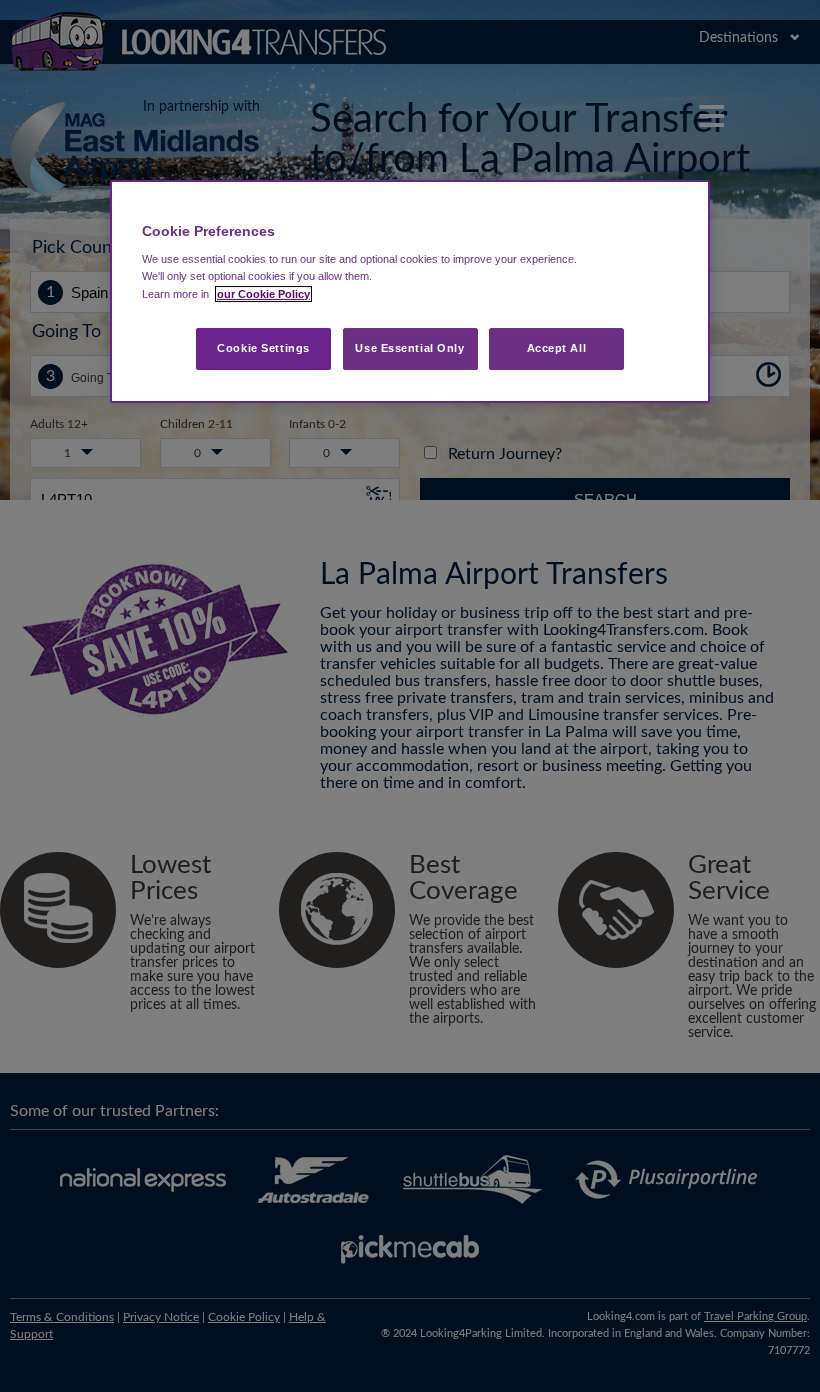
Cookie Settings (263, 348)
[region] (410, 291)
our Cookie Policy (263, 294)
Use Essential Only (409, 348)
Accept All (557, 348)
